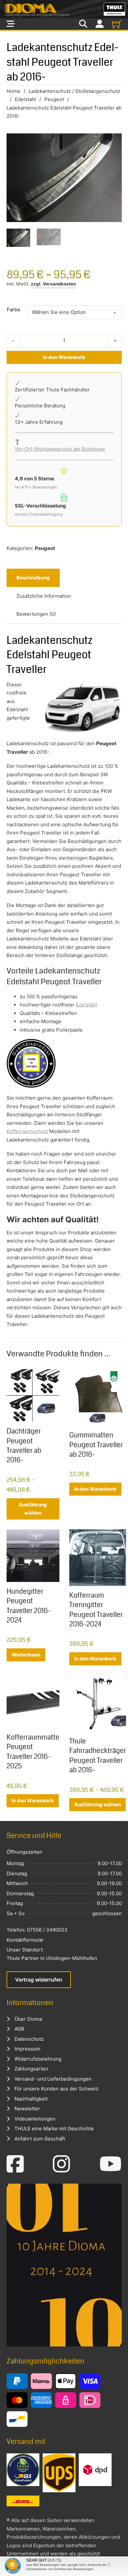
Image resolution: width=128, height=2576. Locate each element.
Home (13, 91)
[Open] (11, 24)
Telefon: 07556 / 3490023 (37, 1930)
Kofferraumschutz (27, 1131)
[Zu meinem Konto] (100, 24)
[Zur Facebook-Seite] (15, 2164)
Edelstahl (25, 99)
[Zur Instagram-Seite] (62, 2164)
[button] (12, 2564)
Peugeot (54, 99)
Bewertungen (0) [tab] (36, 614)
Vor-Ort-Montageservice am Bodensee (60, 449)
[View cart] (117, 24)
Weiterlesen (26, 1655)
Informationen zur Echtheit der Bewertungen (60, 2569)
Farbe (14, 309)
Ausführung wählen (33, 1509)
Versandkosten (59, 284)
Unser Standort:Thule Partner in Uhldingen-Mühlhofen (52, 1954)
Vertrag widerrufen (39, 1980)
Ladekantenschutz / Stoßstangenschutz (74, 91)
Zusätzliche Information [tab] (44, 596)
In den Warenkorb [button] (95, 1489)
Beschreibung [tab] (33, 578)
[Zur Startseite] (64, 9)
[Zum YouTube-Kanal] (111, 2164)
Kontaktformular (25, 1940)
